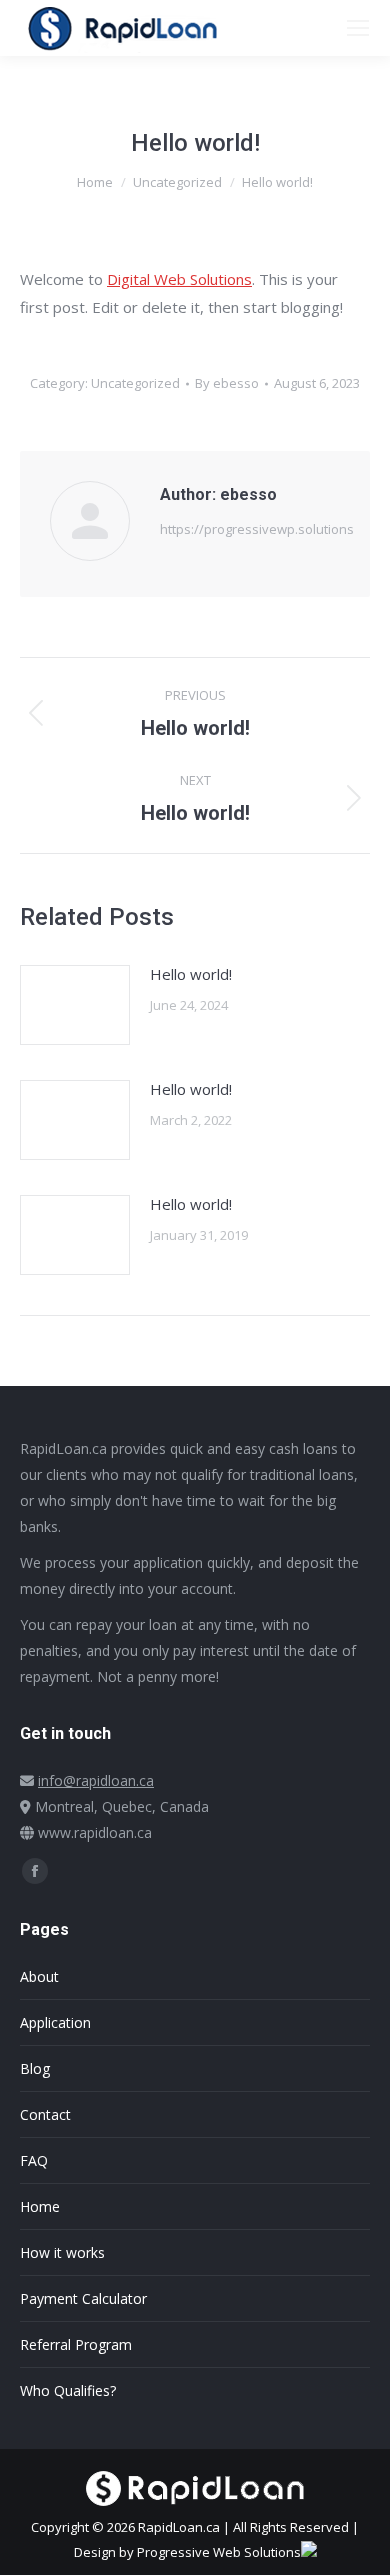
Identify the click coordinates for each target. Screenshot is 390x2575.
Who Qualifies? (68, 2390)
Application (55, 2022)
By (227, 383)
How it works (62, 2252)
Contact (45, 2114)
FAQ (34, 2160)
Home (40, 2206)
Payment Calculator (83, 2298)
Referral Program (76, 2344)
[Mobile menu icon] (358, 28)
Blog (35, 2068)
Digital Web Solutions (179, 279)
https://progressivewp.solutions (257, 529)
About (39, 1976)
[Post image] (75, 1005)
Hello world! (191, 974)
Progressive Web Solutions (219, 2552)
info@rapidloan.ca (96, 1780)
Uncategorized (135, 383)
